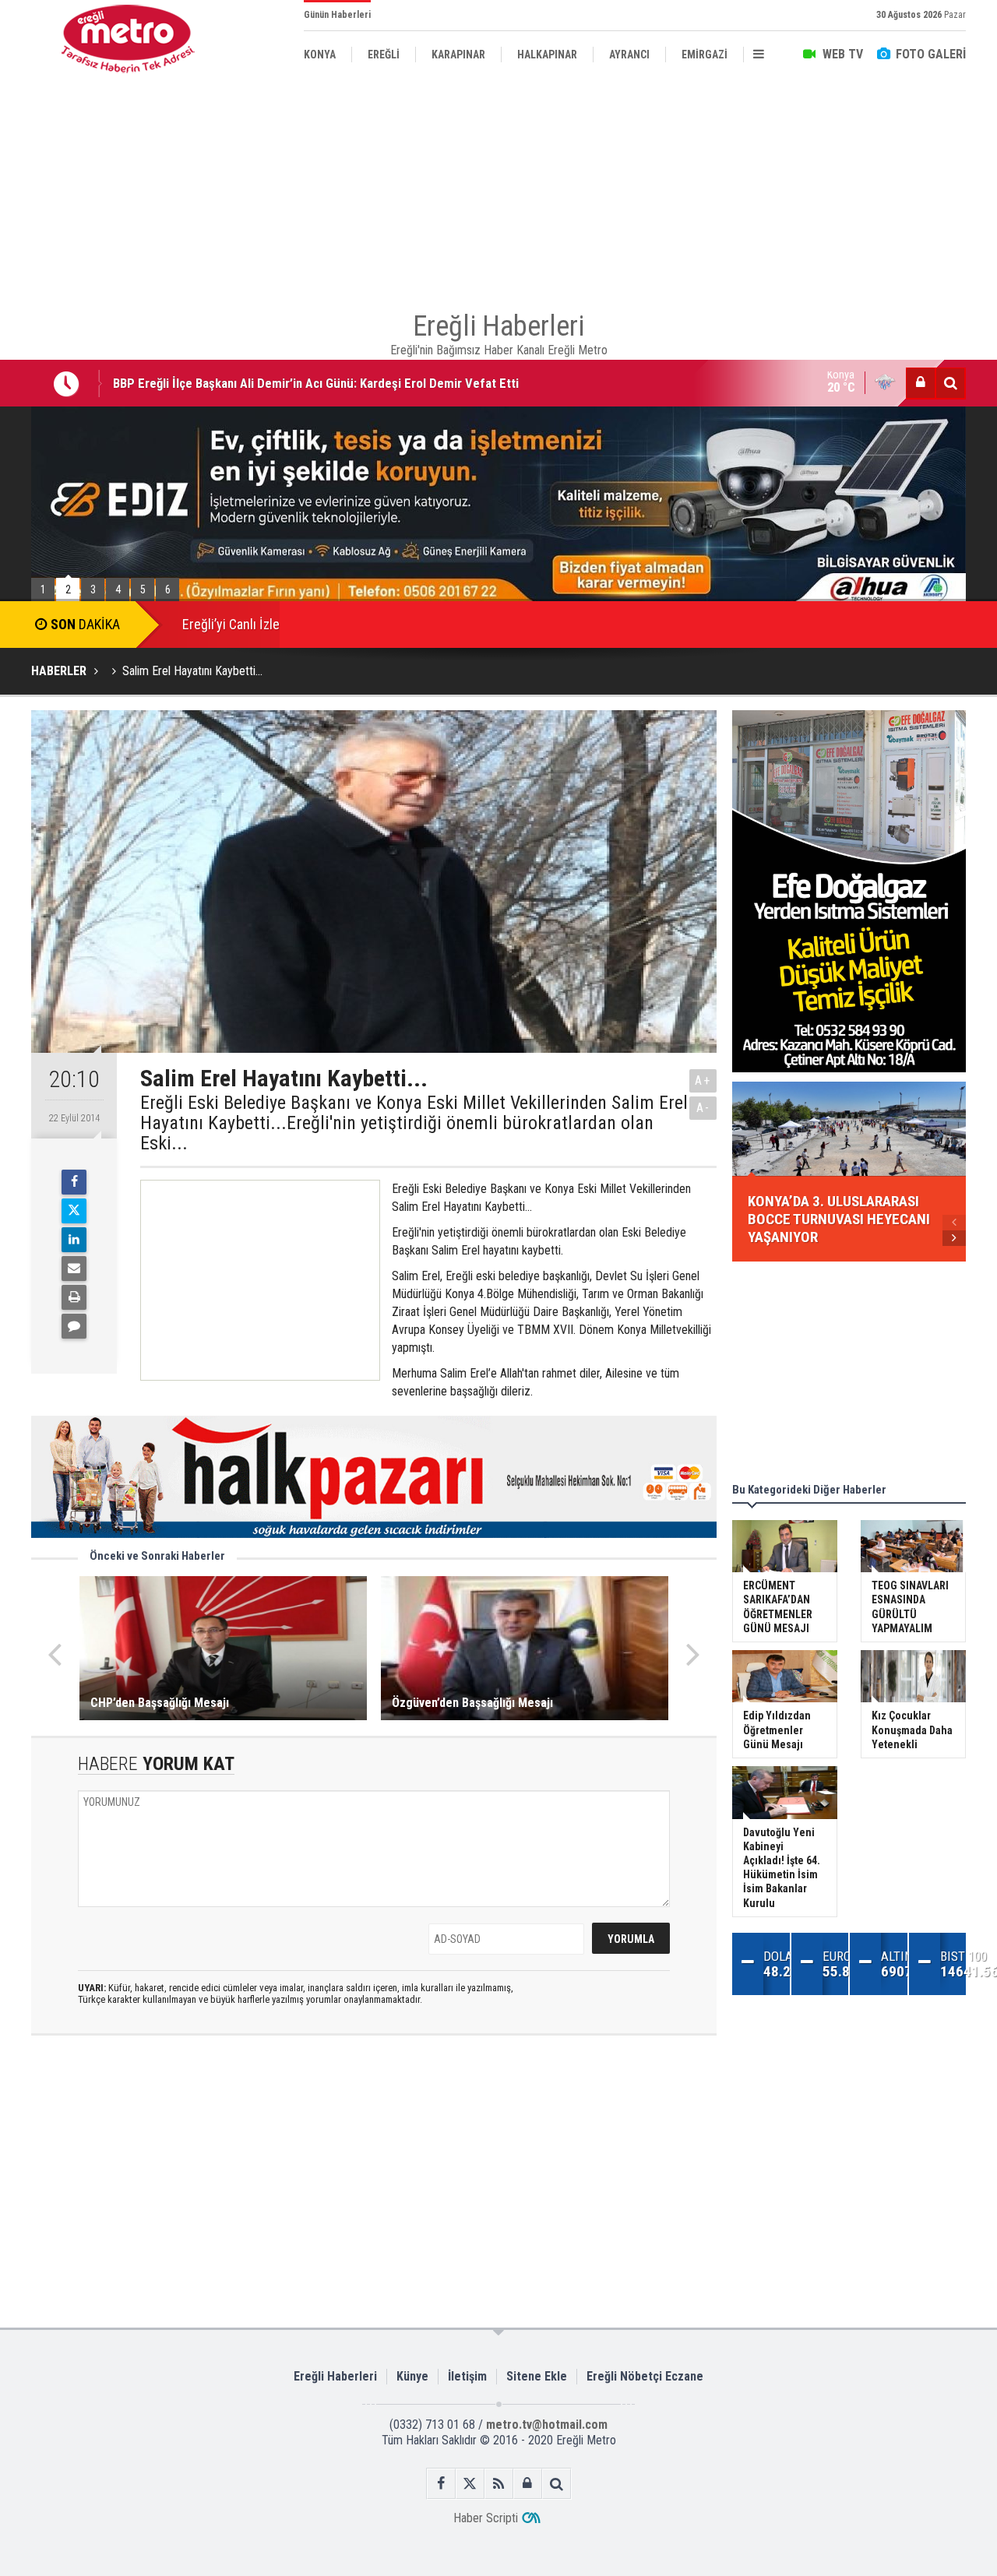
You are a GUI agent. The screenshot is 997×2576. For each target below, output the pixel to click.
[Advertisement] (498, 187)
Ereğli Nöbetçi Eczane (645, 2376)
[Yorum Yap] (74, 1326)
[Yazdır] (74, 1297)
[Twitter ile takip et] (470, 2484)
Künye (412, 2376)
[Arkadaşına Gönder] (74, 1269)
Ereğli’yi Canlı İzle (231, 624)
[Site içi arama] (950, 383)
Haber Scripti (486, 2518)
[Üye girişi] (921, 383)
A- (703, 1108)
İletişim (467, 2376)
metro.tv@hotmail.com (547, 2425)
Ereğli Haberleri (335, 2376)
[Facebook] (74, 1182)
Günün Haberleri (337, 15)
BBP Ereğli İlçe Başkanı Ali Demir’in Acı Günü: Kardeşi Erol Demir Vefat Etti (316, 383)
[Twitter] (74, 1211)
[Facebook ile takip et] (441, 2484)
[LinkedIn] (74, 1240)
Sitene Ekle (537, 2376)
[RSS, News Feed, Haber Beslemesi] (499, 2484)
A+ (703, 1080)
